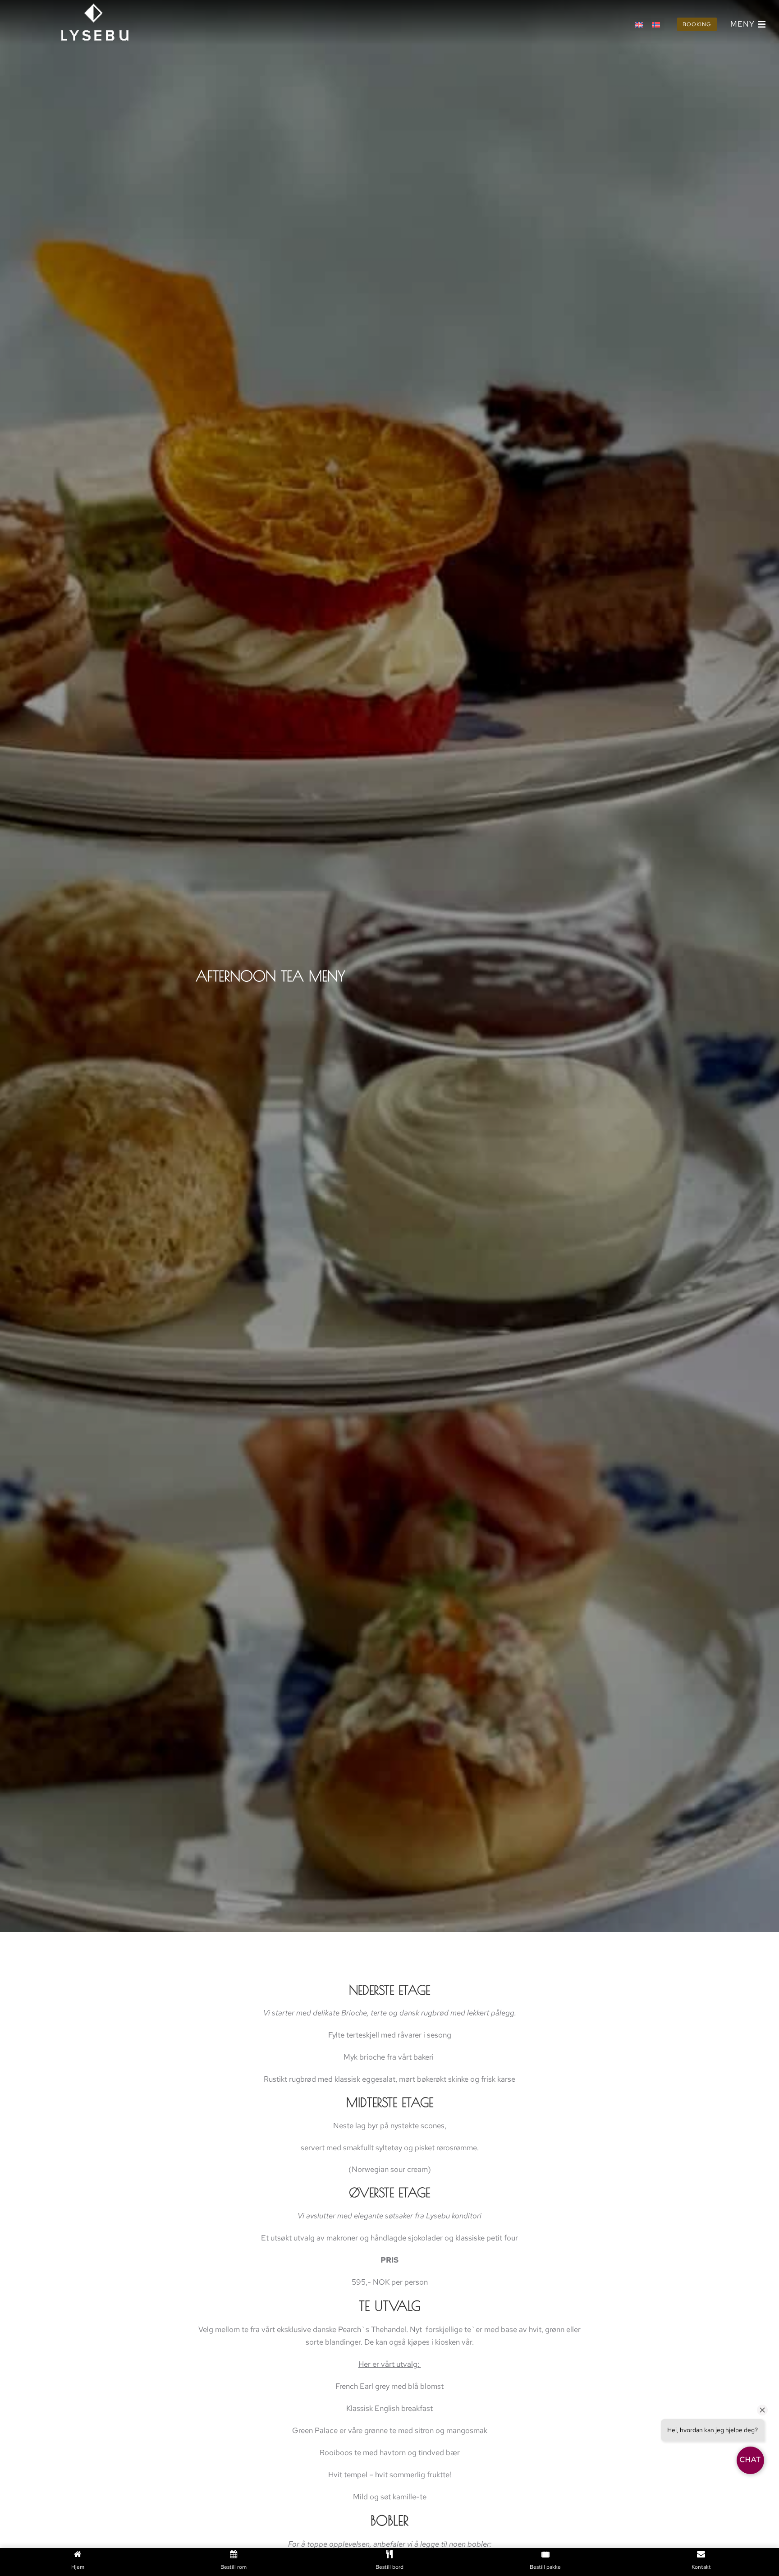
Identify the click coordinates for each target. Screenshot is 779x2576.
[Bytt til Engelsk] (639, 24)
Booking (697, 24)
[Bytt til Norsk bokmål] (656, 24)
